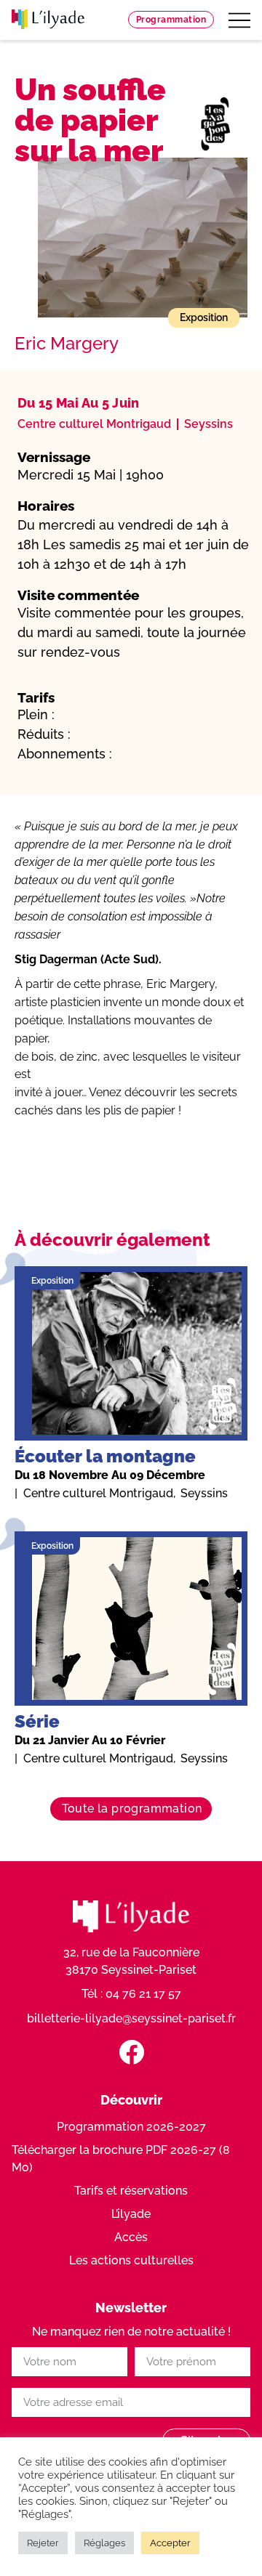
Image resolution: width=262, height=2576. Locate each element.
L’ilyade (131, 2214)
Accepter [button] (170, 2543)
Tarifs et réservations (131, 2191)
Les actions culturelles (131, 2260)
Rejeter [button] (43, 2543)
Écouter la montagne (105, 1456)
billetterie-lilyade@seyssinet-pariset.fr (131, 2018)
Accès (131, 2237)
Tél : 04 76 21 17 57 (131, 1994)
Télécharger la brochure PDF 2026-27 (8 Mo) (121, 2159)
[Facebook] (131, 2052)
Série (37, 1721)
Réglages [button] (104, 2543)
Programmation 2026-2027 (131, 2127)
